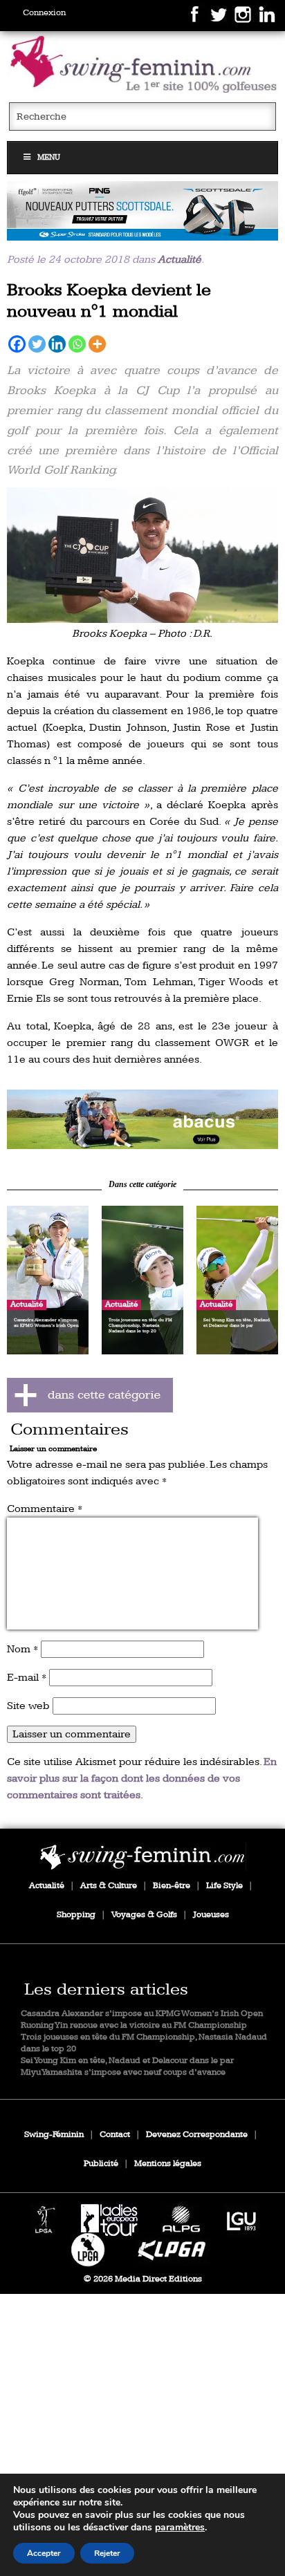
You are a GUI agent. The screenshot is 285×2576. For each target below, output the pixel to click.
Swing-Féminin (54, 2135)
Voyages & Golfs (144, 1915)
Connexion (44, 13)
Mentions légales (168, 2164)
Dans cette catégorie (142, 1184)
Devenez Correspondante (197, 2135)
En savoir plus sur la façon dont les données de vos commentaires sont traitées (142, 1779)
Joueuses (211, 1915)
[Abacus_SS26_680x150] (142, 1119)
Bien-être (172, 1886)
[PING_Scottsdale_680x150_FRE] (142, 211)
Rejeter (107, 2553)
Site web (28, 1706)
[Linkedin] (57, 344)
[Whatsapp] (77, 344)
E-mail (27, 1678)
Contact (115, 2135)
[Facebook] (17, 344)
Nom (22, 1649)
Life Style (224, 1886)
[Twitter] (37, 344)
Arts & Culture (109, 1886)
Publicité (101, 2164)
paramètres (180, 2528)
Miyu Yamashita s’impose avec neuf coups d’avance (123, 2072)
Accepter (44, 2553)
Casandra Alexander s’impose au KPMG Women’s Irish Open (142, 2014)
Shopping (76, 1915)
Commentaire (45, 1509)
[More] (97, 344)
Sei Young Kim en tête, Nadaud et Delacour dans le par (127, 2061)
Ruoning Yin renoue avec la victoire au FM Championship (134, 2025)
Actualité (180, 260)
